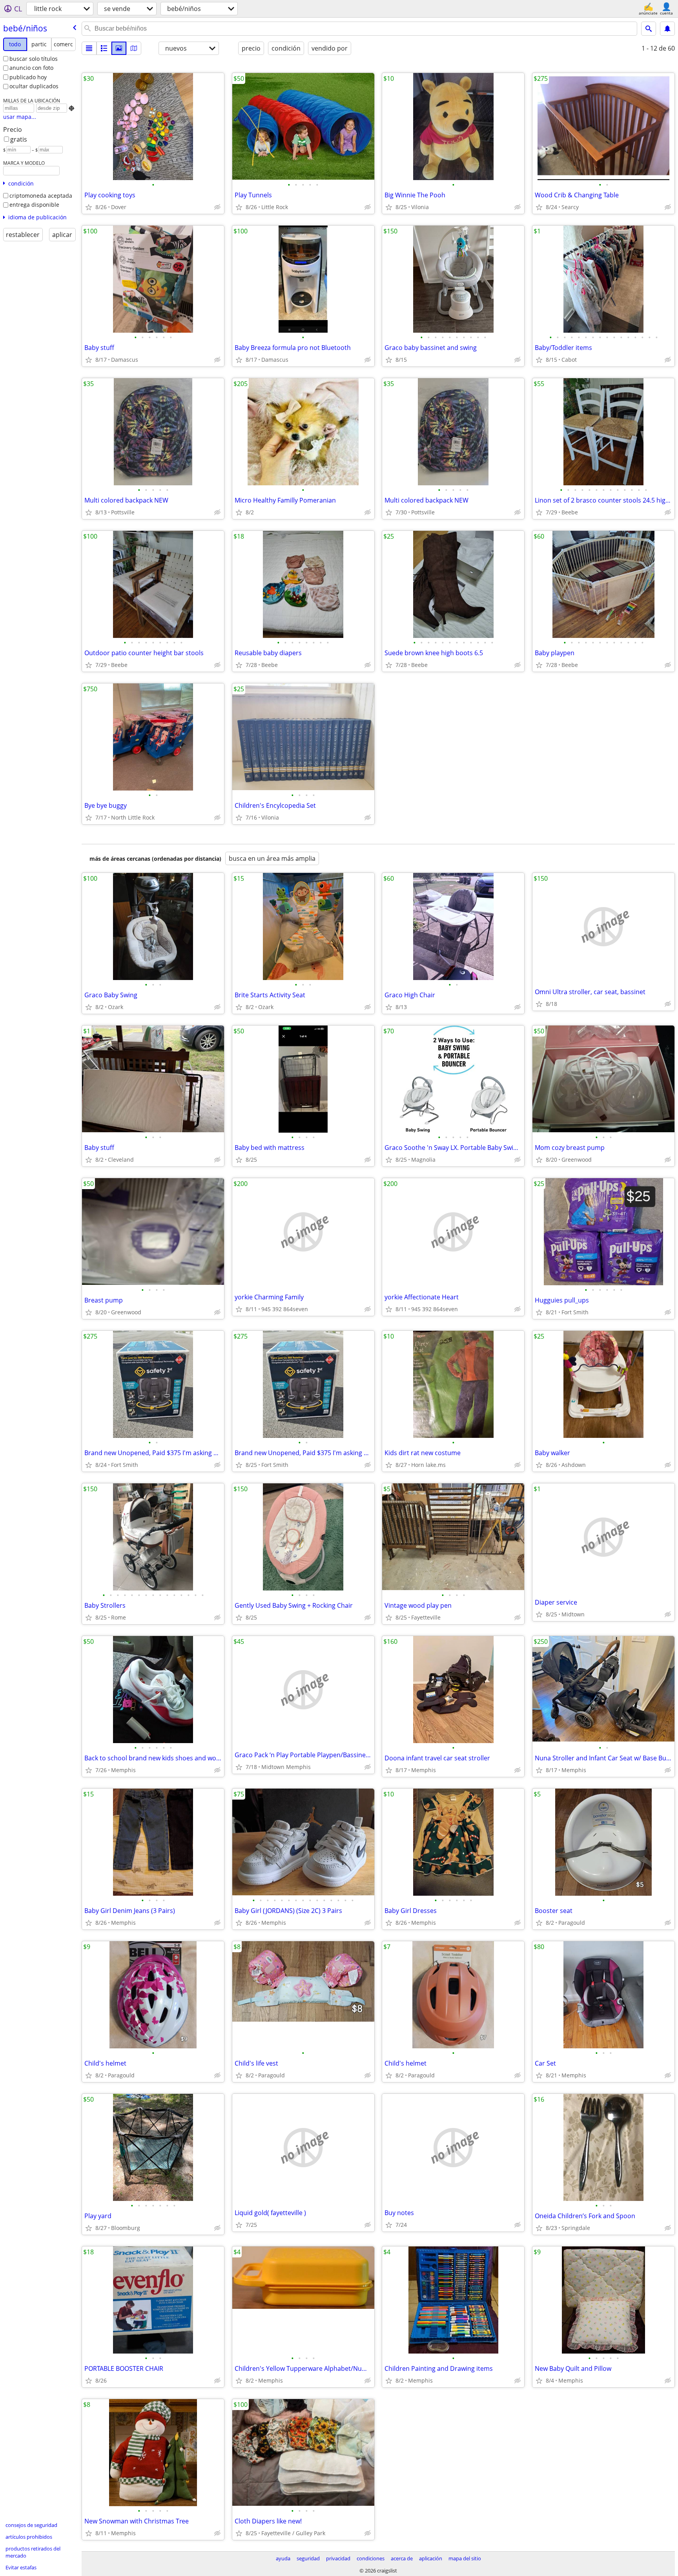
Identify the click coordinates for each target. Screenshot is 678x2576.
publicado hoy (28, 77)
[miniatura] (104, 48)
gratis (19, 139)
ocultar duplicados (34, 86)
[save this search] (667, 29)
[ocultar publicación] (217, 207)
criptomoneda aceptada (41, 196)
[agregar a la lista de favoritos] (89, 207)
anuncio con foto (31, 68)
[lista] (89, 48)
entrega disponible (34, 205)
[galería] (119, 48)
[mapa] (134, 48)
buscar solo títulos (34, 59)
